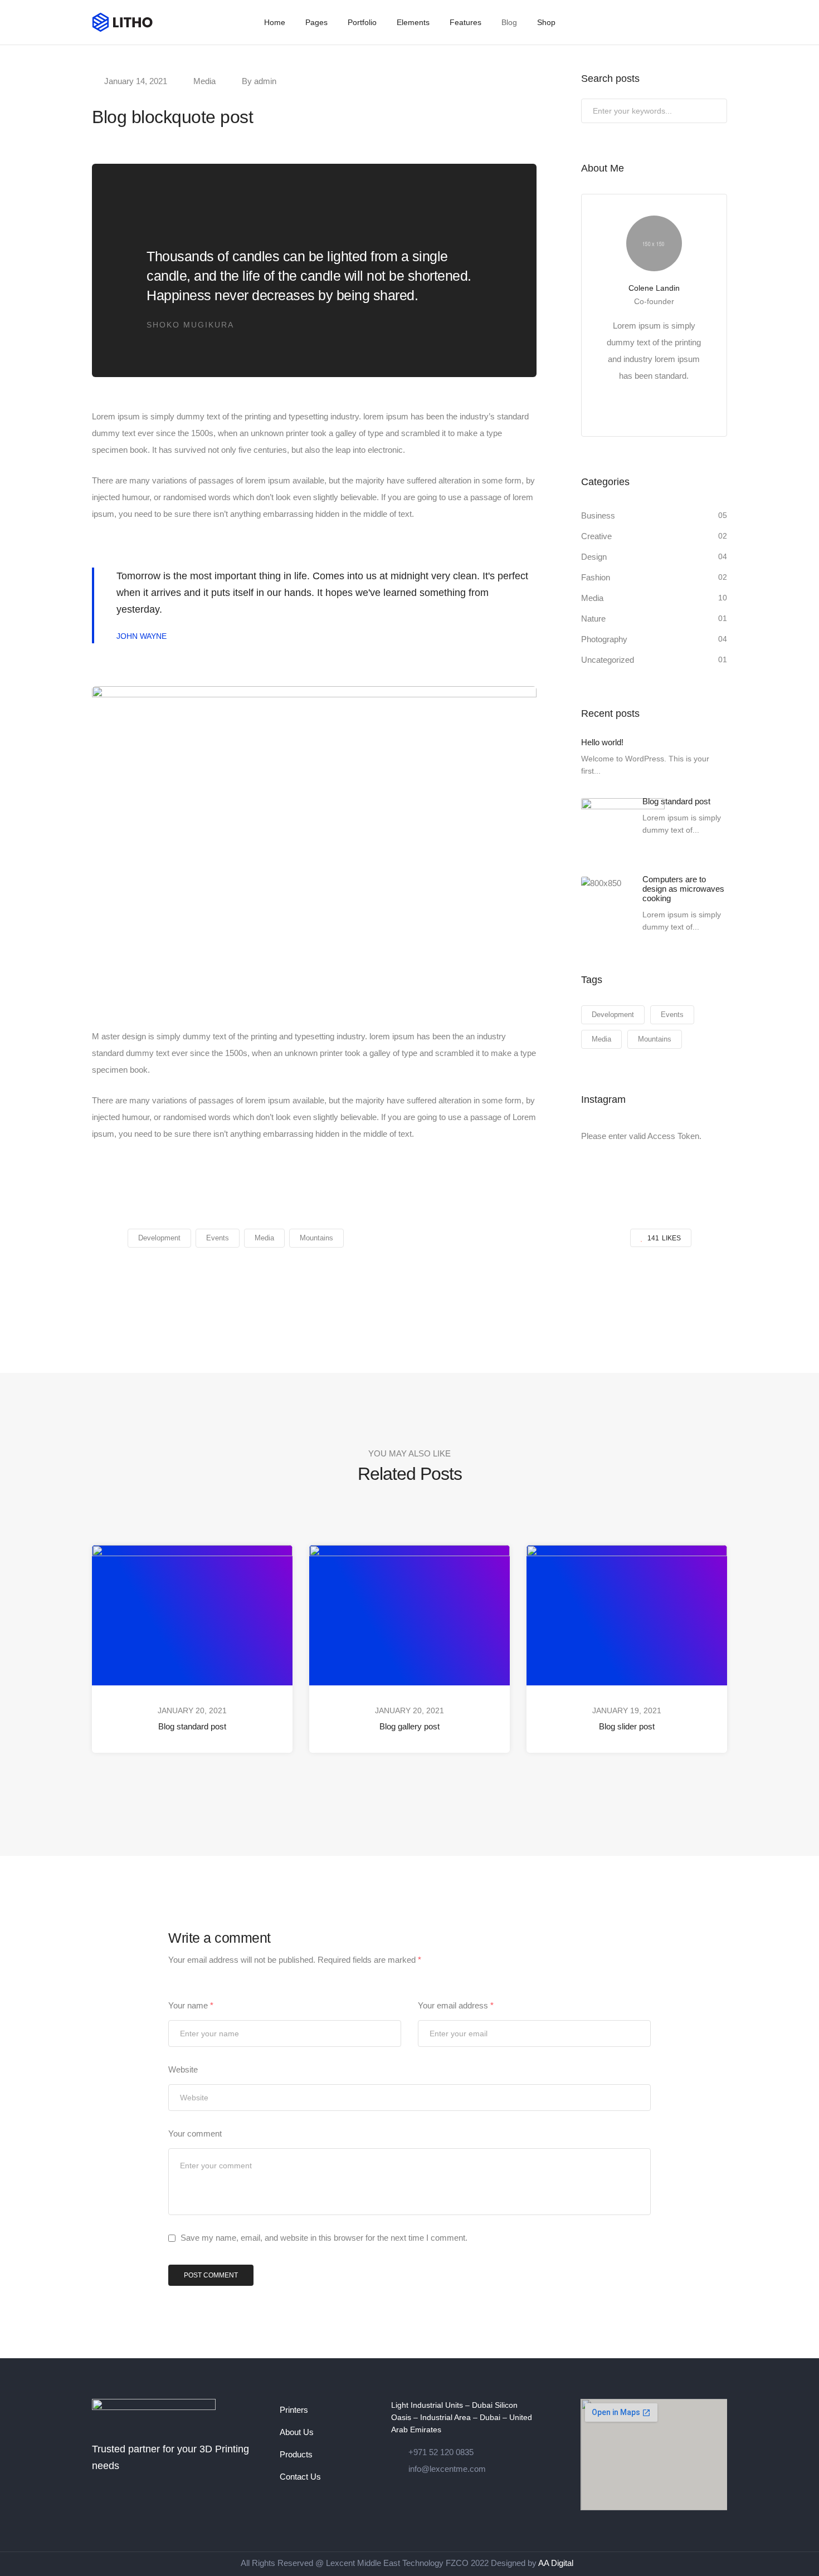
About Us (297, 2432)
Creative (596, 536)
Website (183, 2069)
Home (275, 22)
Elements (413, 22)
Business (598, 515)
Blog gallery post (409, 1726)
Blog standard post (192, 1726)
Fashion (596, 577)
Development (613, 1015)
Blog (509, 22)
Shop (546, 22)
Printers (294, 2410)
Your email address (456, 2005)
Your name (191, 2005)
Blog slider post (627, 1726)
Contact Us (300, 2477)
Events (672, 1015)
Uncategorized (608, 660)
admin (265, 81)
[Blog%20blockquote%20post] (351, 1287)
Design (594, 557)
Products (296, 2454)
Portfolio (362, 22)
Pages (316, 22)
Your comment (195, 2133)
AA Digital (556, 2563)
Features (465, 22)
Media (204, 81)
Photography (604, 639)
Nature (593, 619)
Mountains (655, 1039)
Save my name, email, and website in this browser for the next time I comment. (324, 2238)
